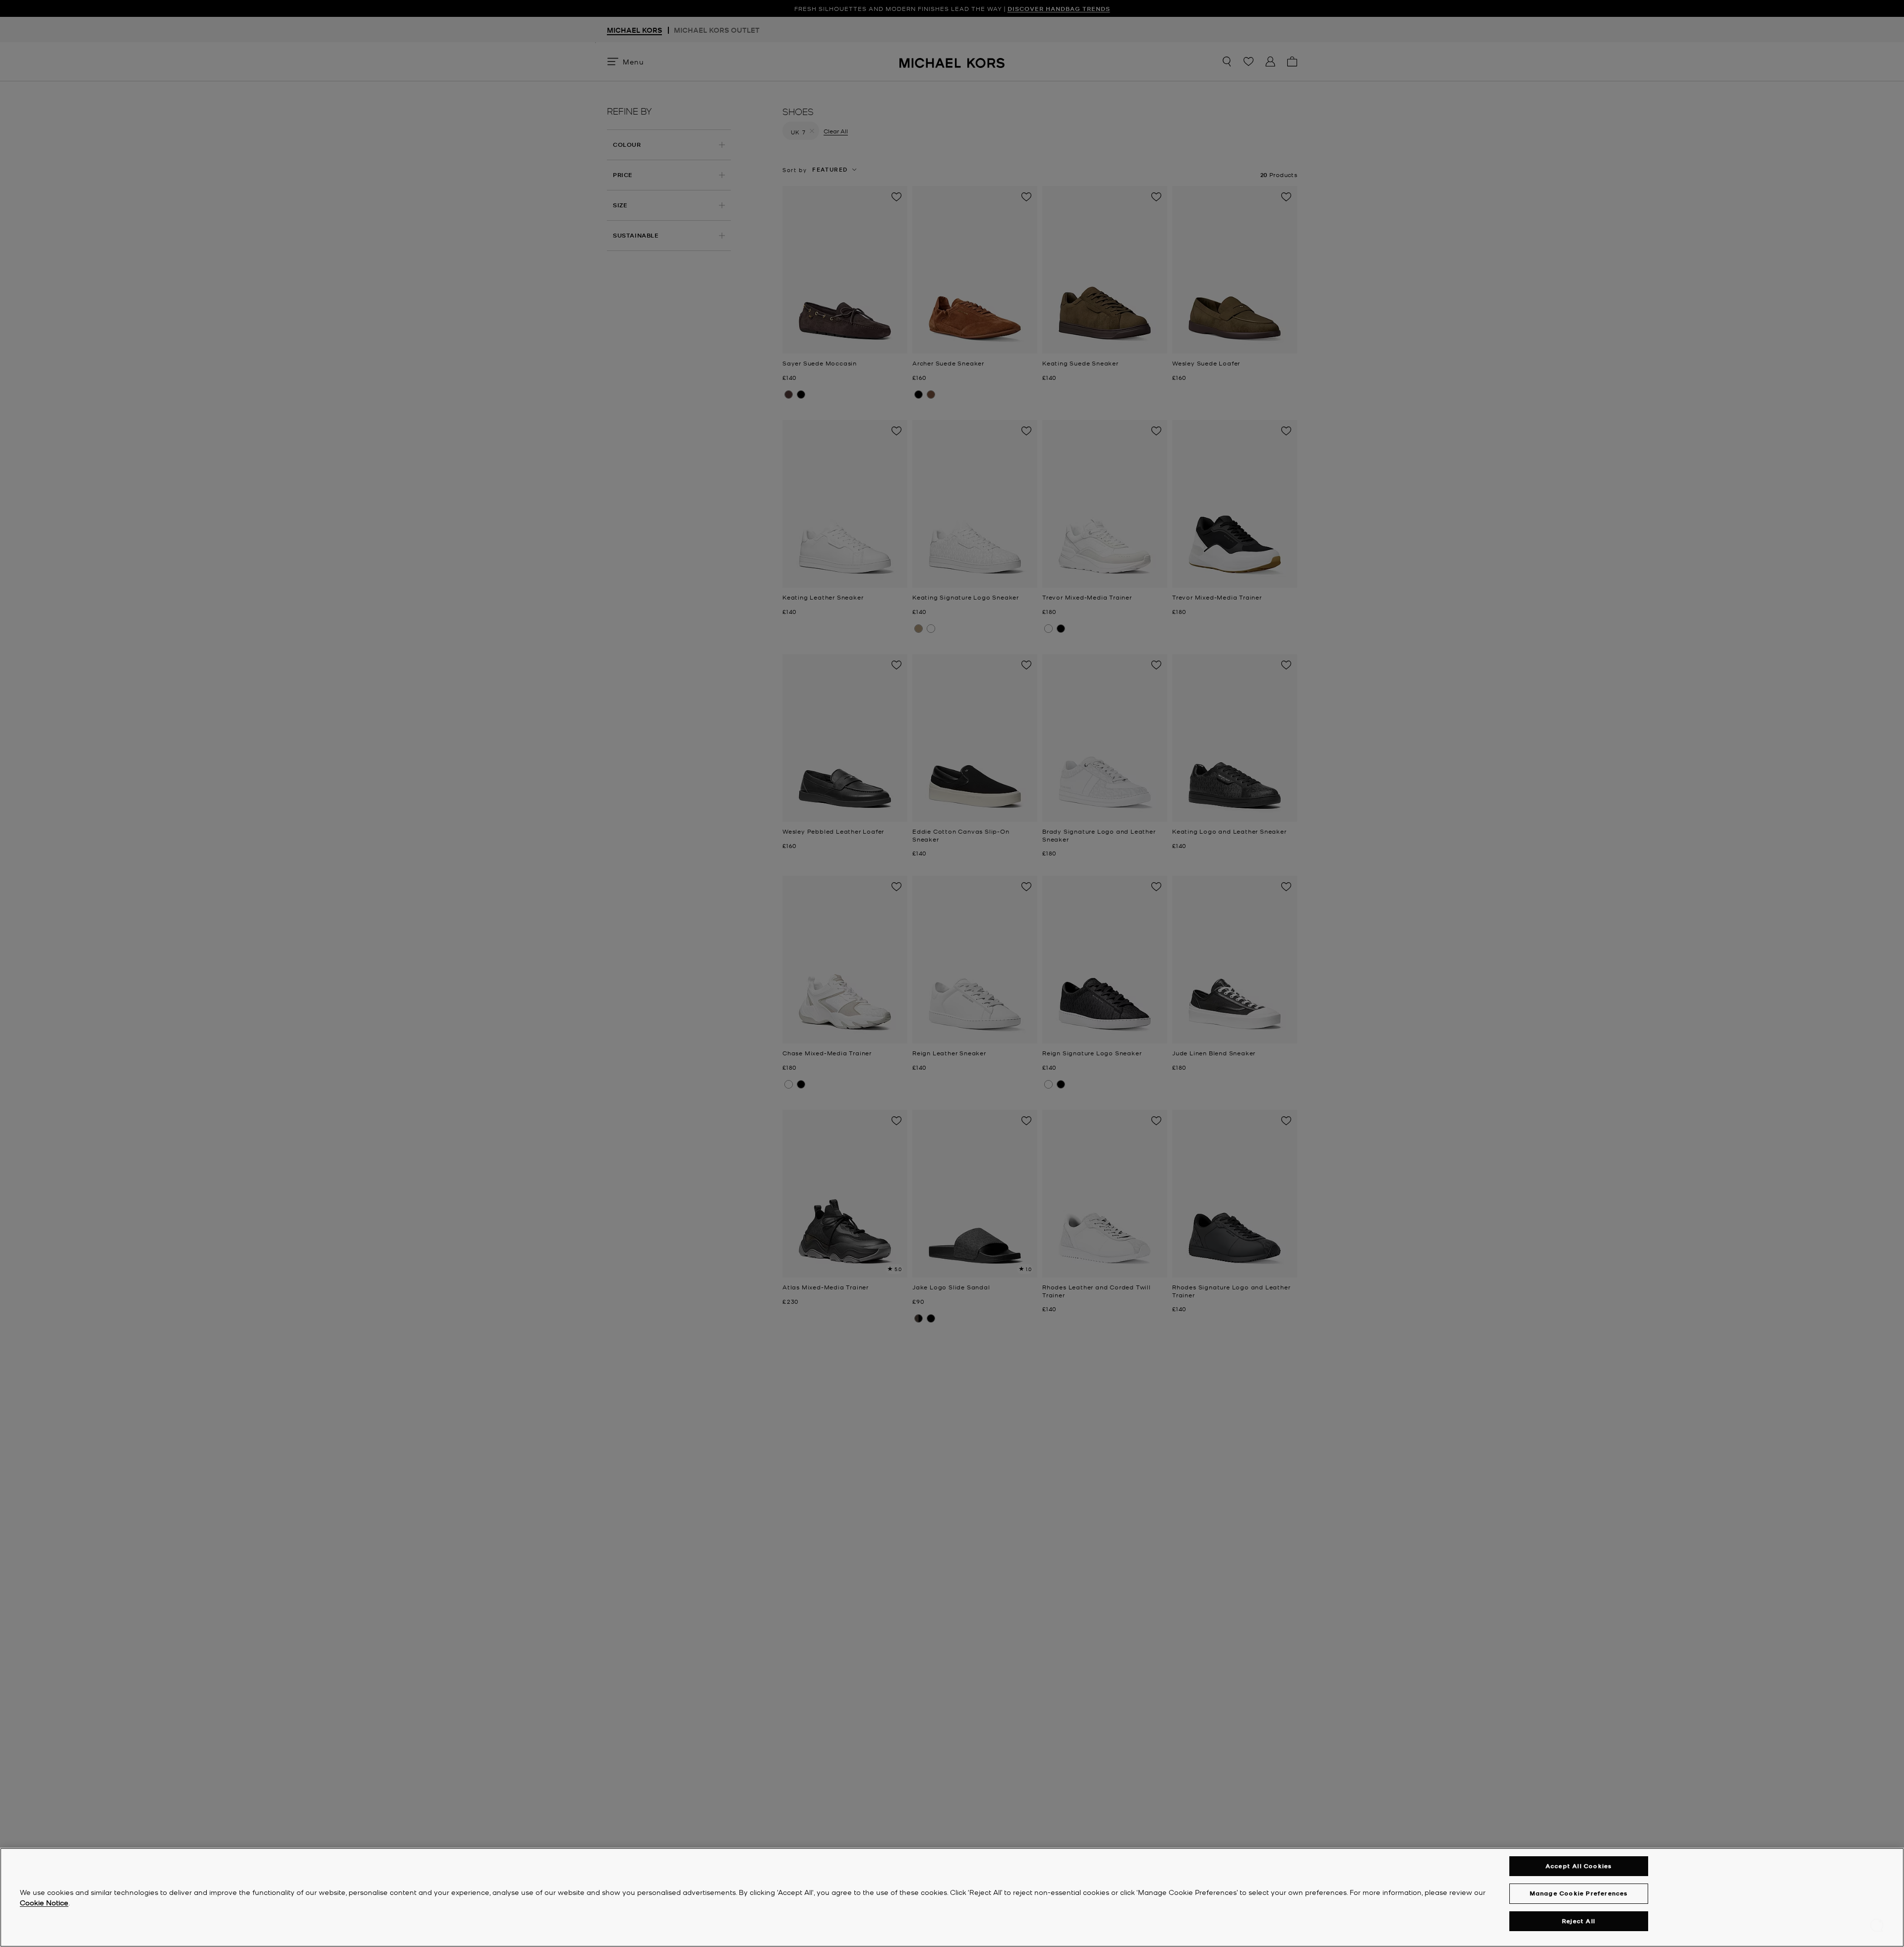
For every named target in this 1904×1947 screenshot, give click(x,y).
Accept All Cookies (1579, 1866)
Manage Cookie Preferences (1579, 1893)
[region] (952, 1897)
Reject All (1578, 1921)
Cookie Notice (44, 1902)
